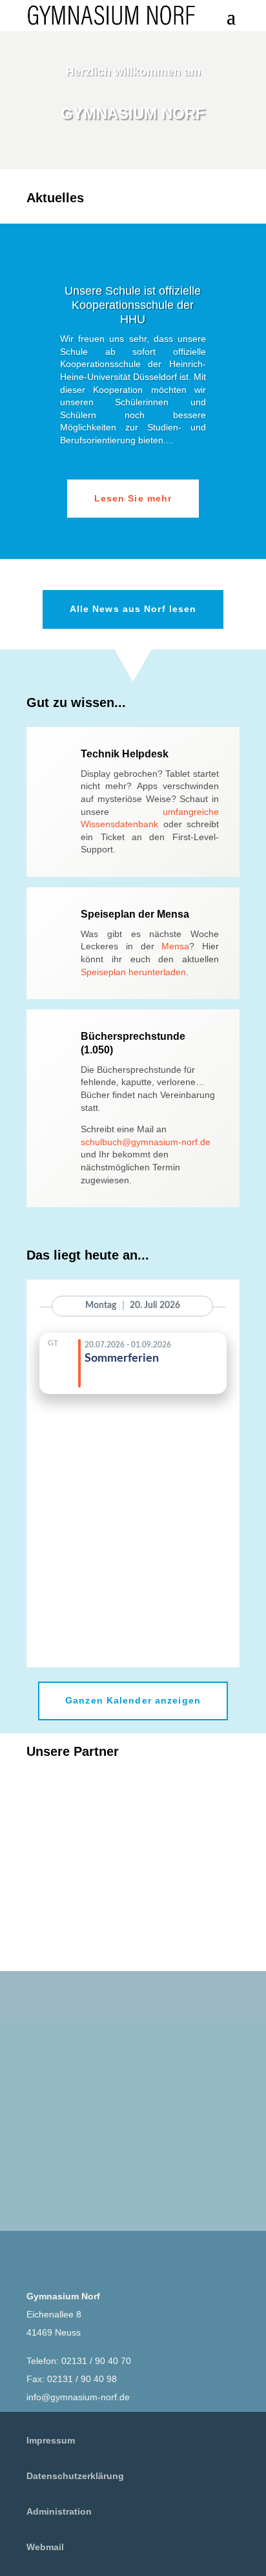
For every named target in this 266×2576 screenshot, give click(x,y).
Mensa (175, 946)
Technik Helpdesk (125, 754)
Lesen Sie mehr (133, 498)
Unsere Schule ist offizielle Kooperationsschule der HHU (133, 305)
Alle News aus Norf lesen (133, 609)
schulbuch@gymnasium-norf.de (146, 1142)
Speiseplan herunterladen (133, 972)
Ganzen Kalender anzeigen (133, 1700)
